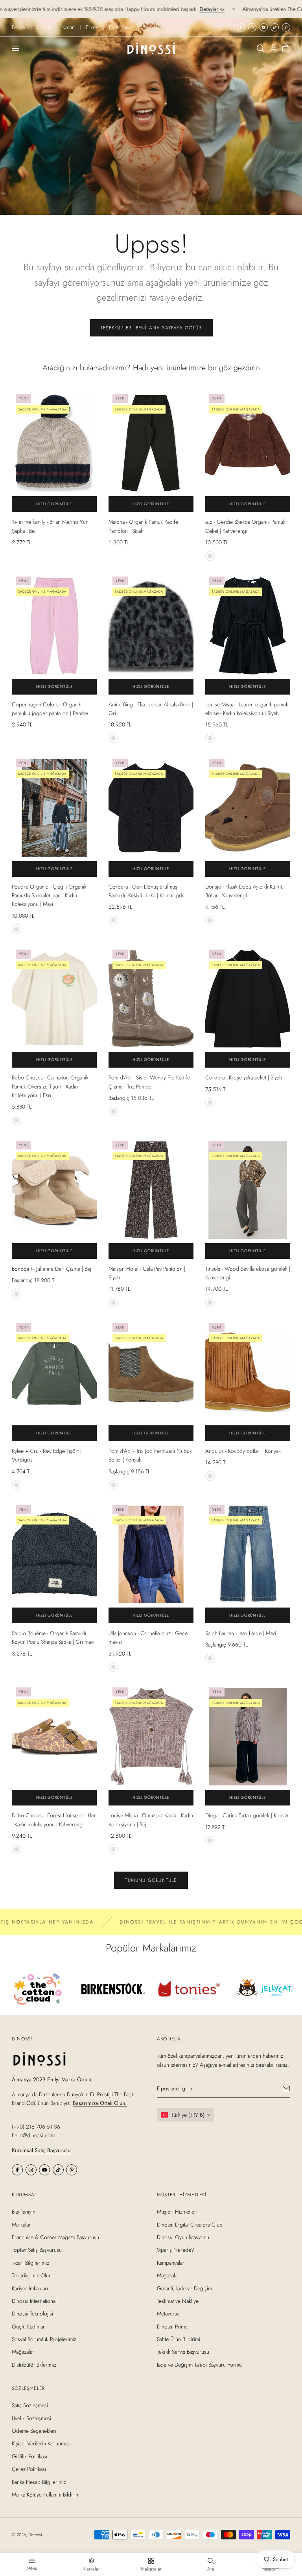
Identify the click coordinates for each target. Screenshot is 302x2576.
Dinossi (35, 2535)
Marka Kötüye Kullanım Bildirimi (46, 2495)
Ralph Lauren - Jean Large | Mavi (241, 1633)
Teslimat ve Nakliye (178, 2301)
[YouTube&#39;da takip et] (264, 27)
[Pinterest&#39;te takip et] (286, 27)
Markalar (21, 2225)
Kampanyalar (171, 2263)
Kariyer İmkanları (30, 2288)
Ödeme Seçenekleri (34, 2431)
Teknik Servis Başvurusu (183, 2352)
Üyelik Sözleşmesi (31, 2418)
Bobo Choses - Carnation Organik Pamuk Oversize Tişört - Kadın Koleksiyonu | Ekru (50, 1086)
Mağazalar (23, 2352)
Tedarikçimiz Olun (32, 2275)
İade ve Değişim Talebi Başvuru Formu (199, 2365)
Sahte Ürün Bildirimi (179, 2339)
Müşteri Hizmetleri (177, 2212)
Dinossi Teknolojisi (32, 2314)
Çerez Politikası (29, 2469)
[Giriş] (273, 48)
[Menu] (15, 48)
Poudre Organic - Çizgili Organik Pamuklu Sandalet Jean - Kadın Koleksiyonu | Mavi (49, 895)
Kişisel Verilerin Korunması (41, 2444)
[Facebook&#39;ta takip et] (241, 27)
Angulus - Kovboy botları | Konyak (243, 1451)
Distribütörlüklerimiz (34, 2365)
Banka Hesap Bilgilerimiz (39, 2482)
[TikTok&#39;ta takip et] (275, 27)
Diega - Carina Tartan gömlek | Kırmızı (247, 1815)
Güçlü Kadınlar (28, 2327)
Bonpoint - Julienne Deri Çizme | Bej (52, 1269)
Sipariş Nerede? (176, 2250)
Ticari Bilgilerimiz (30, 2263)
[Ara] (261, 48)
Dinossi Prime (172, 2327)
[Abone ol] (286, 2088)
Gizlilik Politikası (29, 2456)
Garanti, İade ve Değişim (184, 2288)
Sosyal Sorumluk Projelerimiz (44, 2339)
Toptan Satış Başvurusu (37, 2250)
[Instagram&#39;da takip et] (252, 27)
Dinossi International (34, 2301)
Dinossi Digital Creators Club (190, 2225)
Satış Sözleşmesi (30, 2405)
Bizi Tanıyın (24, 2212)
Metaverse (168, 2314)
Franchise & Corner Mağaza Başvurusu (55, 2237)
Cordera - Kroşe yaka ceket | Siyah (244, 1077)
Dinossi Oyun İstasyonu (183, 2237)
